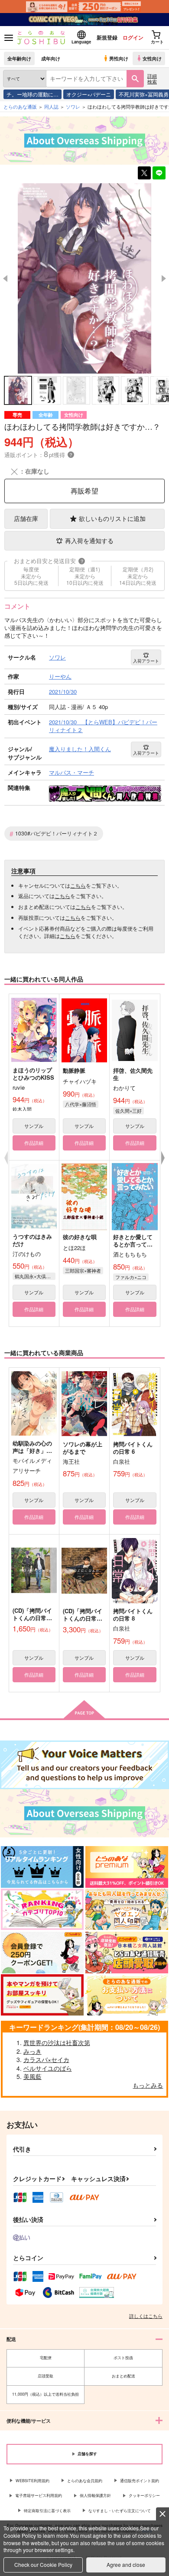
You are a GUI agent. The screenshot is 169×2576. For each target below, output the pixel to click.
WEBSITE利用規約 (32, 2481)
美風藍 (32, 2076)
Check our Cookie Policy (43, 2564)
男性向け (119, 58)
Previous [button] (5, 278)
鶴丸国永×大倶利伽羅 (35, 1276)
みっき (32, 2051)
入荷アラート (146, 661)
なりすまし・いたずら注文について (120, 2511)
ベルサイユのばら (48, 2068)
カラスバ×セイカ (46, 2059)
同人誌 (51, 106)
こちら (78, 885)
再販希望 (84, 491)
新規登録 (107, 37)
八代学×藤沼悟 (81, 1104)
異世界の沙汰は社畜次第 (57, 2042)
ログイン (133, 37)
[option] (84, 278)
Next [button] (164, 278)
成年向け (51, 58)
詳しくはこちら (146, 2316)
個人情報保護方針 (95, 2495)
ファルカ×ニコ (131, 1277)
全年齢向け (19, 58)
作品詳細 (34, 1143)
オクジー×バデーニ (89, 94)
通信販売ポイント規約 (140, 2481)
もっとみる (148, 2085)
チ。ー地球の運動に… (32, 94)
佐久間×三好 (128, 1111)
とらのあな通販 (20, 106)
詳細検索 (152, 78)
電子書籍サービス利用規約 (39, 2495)
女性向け (152, 58)
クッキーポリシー (144, 2495)
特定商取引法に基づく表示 (47, 2511)
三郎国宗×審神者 (83, 1270)
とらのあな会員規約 (85, 2481)
